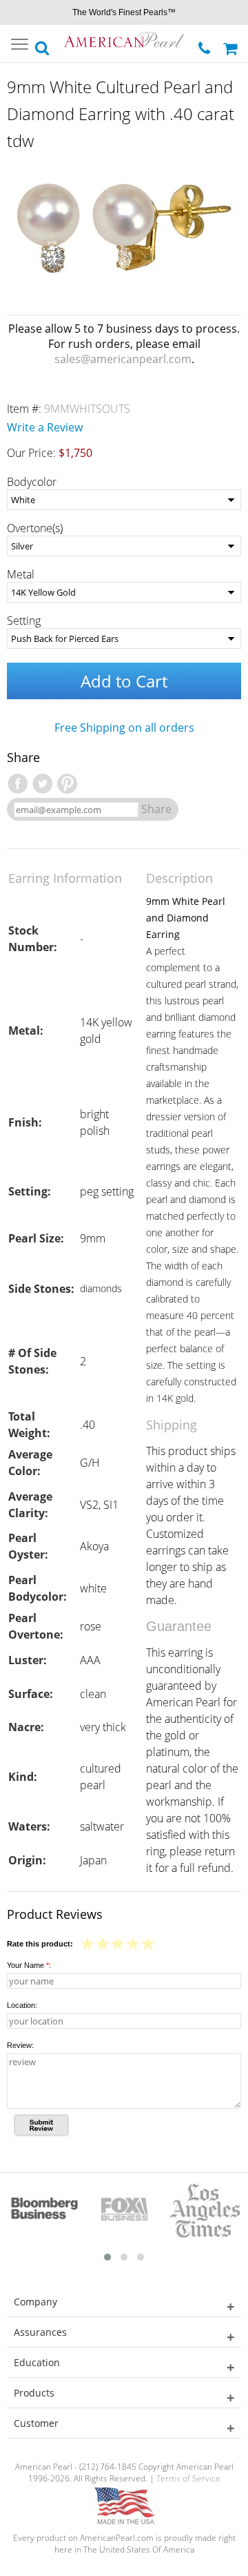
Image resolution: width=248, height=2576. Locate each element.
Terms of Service (188, 2478)
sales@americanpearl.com (123, 359)
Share (156, 809)
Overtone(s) (35, 528)
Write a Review (45, 427)
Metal (21, 574)
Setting (24, 621)
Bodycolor (32, 482)
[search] (43, 44)
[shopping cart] (232, 43)
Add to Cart (124, 681)
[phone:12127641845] (206, 45)
